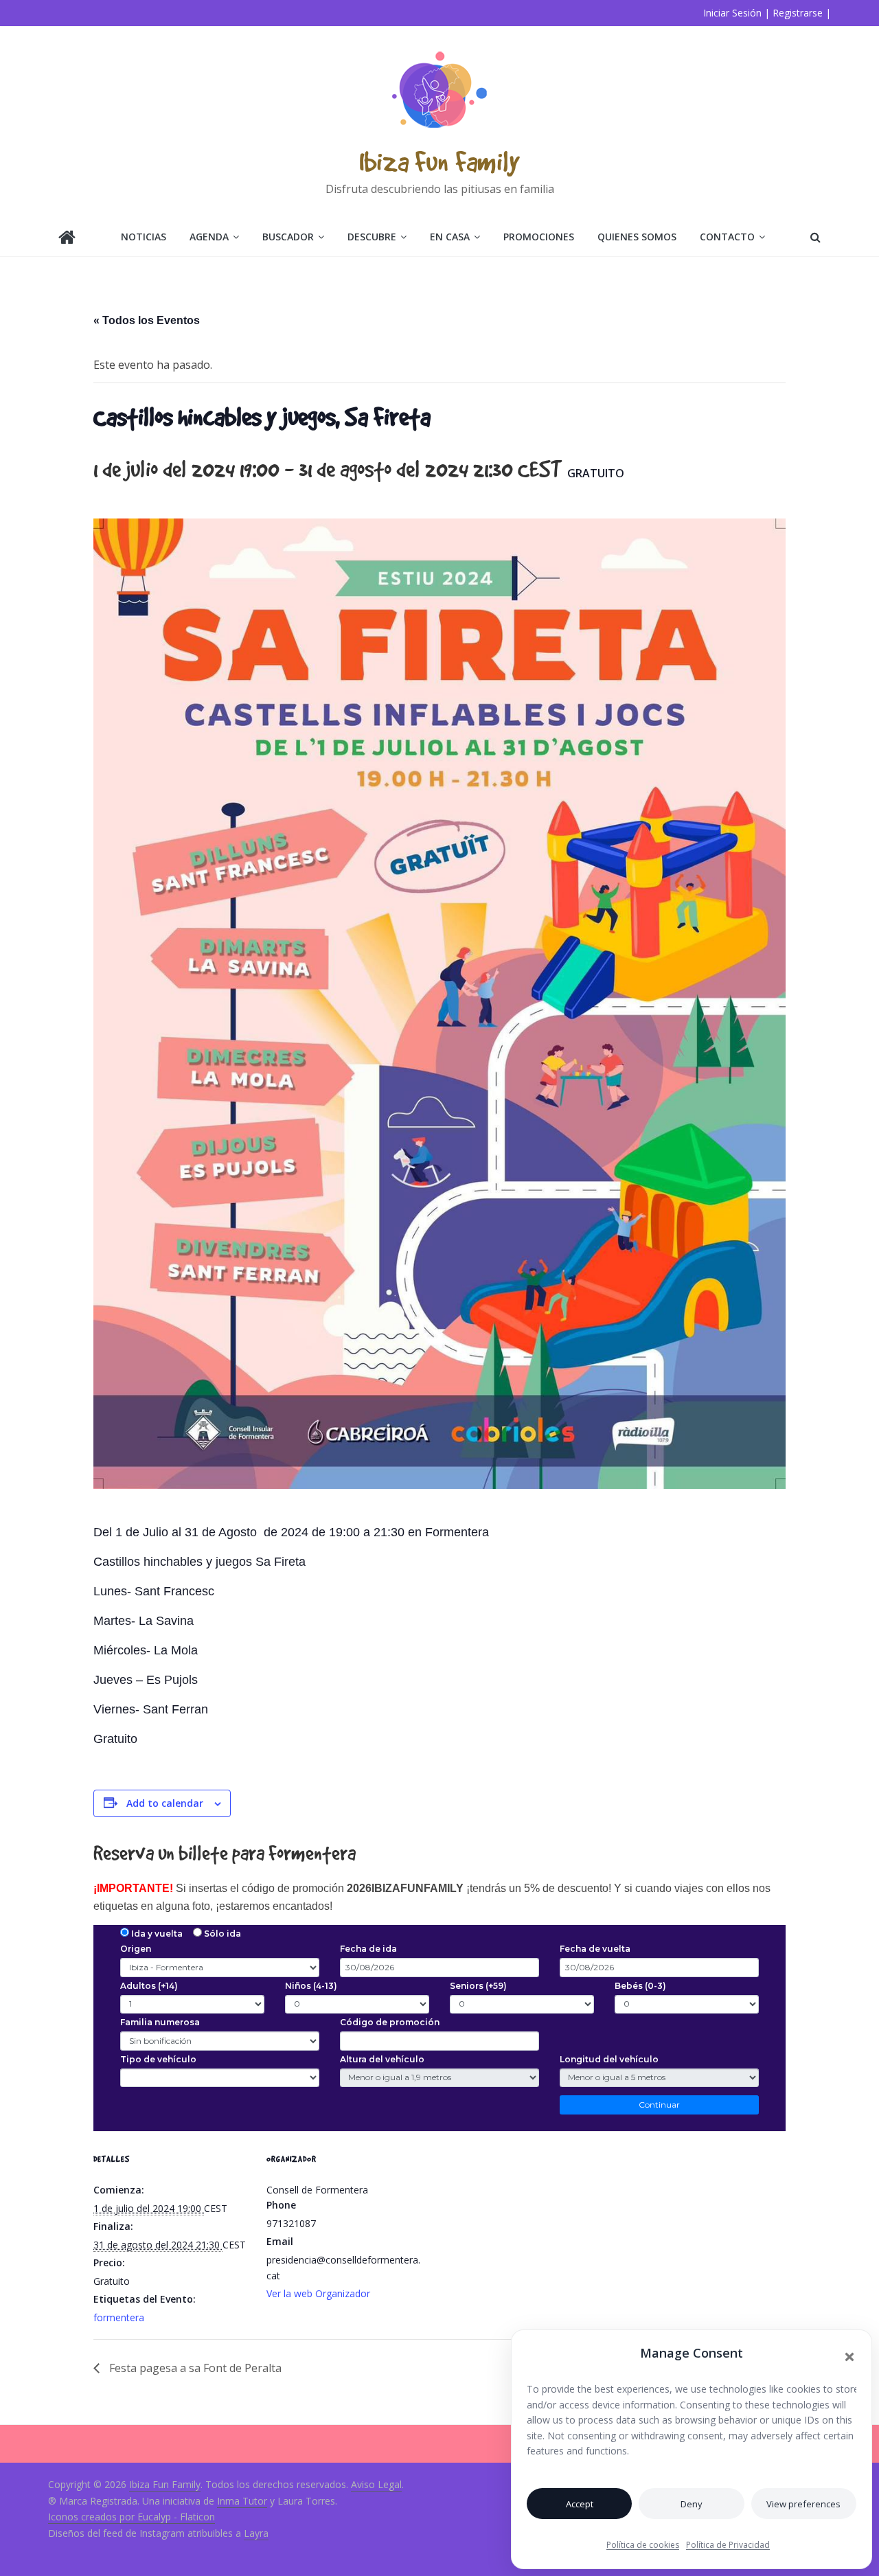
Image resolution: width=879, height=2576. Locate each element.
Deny (692, 2504)
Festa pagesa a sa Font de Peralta (194, 2368)
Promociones (539, 237)
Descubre (372, 237)
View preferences (803, 2504)
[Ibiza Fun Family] (67, 239)
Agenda (209, 237)
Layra (256, 2533)
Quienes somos (637, 237)
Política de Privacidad (728, 2545)
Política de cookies (643, 2545)
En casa (450, 237)
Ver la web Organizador (318, 2293)
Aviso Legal (376, 2484)
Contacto (727, 237)
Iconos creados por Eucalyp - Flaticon (132, 2517)
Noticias (144, 237)
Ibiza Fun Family (439, 161)
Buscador (288, 237)
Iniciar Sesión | (737, 13)
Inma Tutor (242, 2501)
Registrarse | (802, 13)
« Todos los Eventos (147, 320)
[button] (849, 2357)
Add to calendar (165, 1803)
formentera (119, 2317)
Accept (580, 2504)
